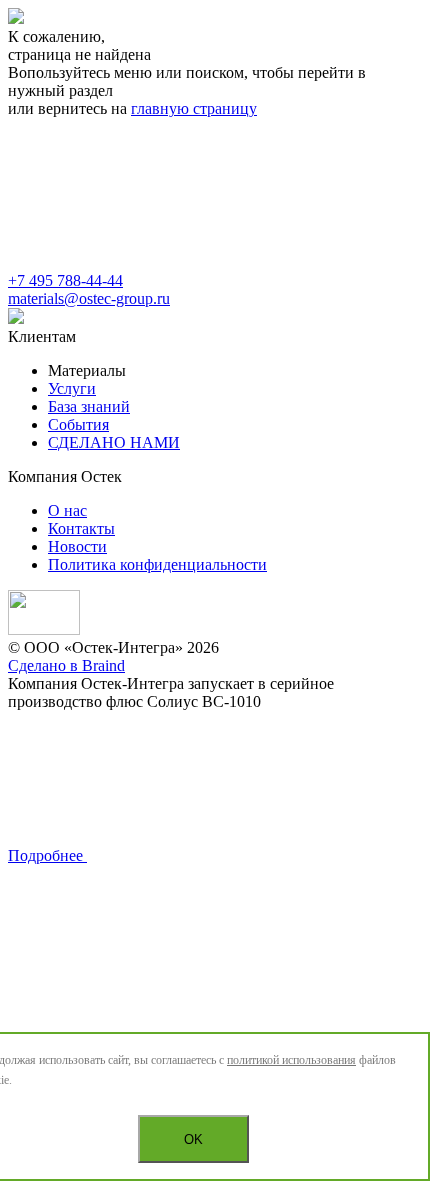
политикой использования (291, 1060)
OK (193, 1139)
